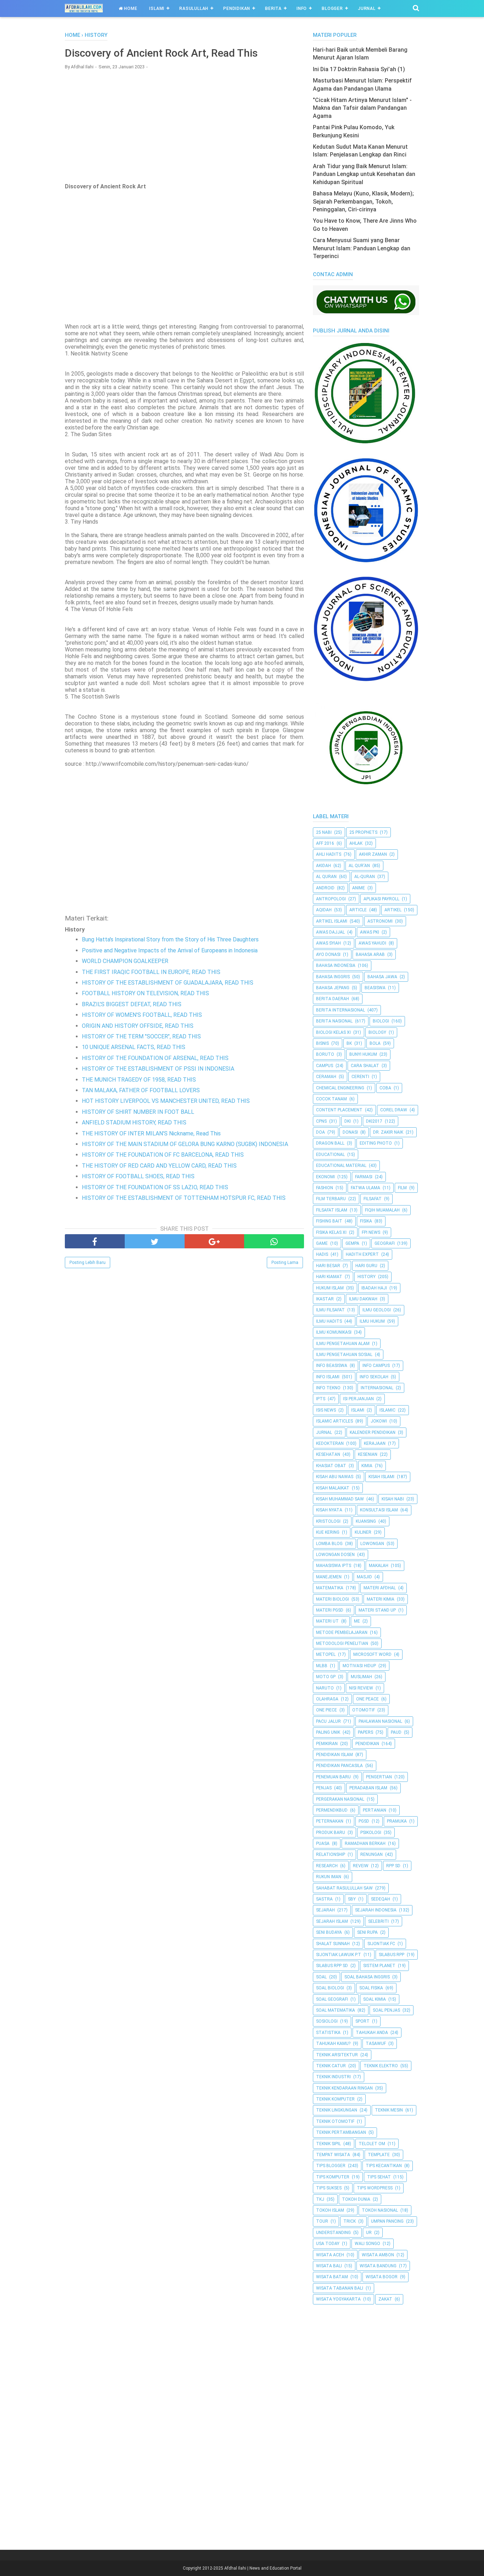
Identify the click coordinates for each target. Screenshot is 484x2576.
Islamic (387, 1410)
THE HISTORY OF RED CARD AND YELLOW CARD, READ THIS (159, 1166)
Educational (330, 1155)
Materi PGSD (330, 1610)
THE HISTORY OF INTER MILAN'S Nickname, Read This (151, 1133)
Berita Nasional (334, 1021)
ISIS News (326, 1410)
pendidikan (367, 1744)
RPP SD (393, 1866)
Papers (365, 1732)
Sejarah (325, 1910)
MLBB (322, 1666)
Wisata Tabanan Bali (340, 2288)
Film (402, 1188)
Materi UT (327, 1621)
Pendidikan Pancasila (339, 1766)
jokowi (379, 1421)
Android (325, 888)
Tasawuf (376, 2044)
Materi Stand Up (377, 1610)
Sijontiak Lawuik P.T (339, 1955)
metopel (326, 1654)
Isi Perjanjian (358, 1399)
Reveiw (361, 1866)
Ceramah (326, 1077)
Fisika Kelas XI (331, 1232)
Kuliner (363, 1532)
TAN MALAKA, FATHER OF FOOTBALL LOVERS (141, 1090)
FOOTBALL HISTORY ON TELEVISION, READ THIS (145, 993)
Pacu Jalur (328, 1721)
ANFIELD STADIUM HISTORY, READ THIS (134, 1122)
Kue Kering (328, 1532)
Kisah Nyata (329, 1510)
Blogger (332, 8)
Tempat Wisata (333, 2155)
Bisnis (322, 1043)
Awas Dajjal (330, 932)
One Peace (367, 1699)
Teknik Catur (331, 2066)
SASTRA (324, 1899)
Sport (362, 2021)
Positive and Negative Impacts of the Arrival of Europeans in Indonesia (170, 950)
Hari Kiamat (329, 1277)
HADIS (322, 1254)
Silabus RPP (392, 1955)
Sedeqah (381, 1899)
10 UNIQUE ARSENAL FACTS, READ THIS (134, 1047)
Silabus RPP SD (332, 1966)
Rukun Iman (329, 1877)
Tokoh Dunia (356, 2199)
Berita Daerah (333, 999)
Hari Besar (328, 1266)
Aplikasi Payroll (381, 899)
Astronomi (380, 921)
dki (348, 1121)
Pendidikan (237, 8)
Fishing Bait (329, 1221)
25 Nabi (324, 832)
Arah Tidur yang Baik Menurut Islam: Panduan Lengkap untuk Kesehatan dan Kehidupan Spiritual (364, 174)
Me (357, 1621)
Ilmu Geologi (377, 1310)
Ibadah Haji (374, 1288)
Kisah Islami (381, 1477)
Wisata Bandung (378, 2266)
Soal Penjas (386, 2010)
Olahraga (327, 1699)
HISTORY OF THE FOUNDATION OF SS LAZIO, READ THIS (155, 1187)
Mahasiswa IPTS (334, 1566)
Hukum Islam (330, 1288)
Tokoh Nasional (380, 2210)
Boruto (325, 1054)
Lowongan (372, 1544)
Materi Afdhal (380, 1588)
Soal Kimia (375, 1999)
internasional (377, 1388)
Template (379, 2155)
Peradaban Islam (368, 1788)
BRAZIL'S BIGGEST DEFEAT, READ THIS (132, 1004)
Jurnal (367, 8)
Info (302, 8)
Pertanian (375, 1810)
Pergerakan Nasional (340, 1799)
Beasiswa (375, 988)
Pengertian (379, 1777)
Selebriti (378, 1921)
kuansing (366, 1521)
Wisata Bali (329, 2266)
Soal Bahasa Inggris (367, 1977)
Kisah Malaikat (333, 1488)
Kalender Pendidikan (373, 1432)
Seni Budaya (329, 1932)
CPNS (321, 1121)
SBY (352, 1899)
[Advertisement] (184, 126)
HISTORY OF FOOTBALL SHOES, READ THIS (138, 1176)
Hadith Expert (362, 1254)
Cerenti (360, 1077)
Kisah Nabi (393, 1499)
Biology (377, 1032)
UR (369, 2233)
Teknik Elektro (381, 2066)
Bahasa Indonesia (336, 965)
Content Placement (339, 1110)
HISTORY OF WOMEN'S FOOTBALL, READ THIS (142, 1015)
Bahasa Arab (370, 954)
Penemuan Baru (333, 1777)
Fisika (366, 1221)
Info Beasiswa (332, 1366)
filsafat (373, 1199)
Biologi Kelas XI (333, 1032)
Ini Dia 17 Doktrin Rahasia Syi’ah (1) (359, 69)
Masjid (364, 1577)
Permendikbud (332, 1810)
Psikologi (371, 1833)
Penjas (324, 1788)
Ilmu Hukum (372, 1321)
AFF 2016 (325, 843)
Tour (322, 2221)
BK (349, 1043)
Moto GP (326, 1677)
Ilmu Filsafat (330, 1310)
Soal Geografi (332, 1999)
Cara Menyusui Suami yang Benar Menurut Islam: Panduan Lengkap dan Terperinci (362, 248)
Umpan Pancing (387, 2221)
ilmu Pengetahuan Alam (343, 1344)
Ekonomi (325, 1177)
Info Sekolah (374, 1377)
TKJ (320, 2199)
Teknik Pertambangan (341, 2132)
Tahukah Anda (372, 2033)
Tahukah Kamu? (333, 2044)
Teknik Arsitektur (337, 2055)
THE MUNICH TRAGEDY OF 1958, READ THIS (139, 1080)
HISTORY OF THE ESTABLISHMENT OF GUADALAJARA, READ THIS (168, 983)
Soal (321, 1977)
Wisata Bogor (382, 2277)
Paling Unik (328, 1732)
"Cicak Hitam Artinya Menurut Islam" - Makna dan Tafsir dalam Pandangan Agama (362, 108)
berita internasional (341, 1010)
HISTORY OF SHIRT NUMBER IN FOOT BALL (138, 1112)
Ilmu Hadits (329, 1321)
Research (327, 1866)
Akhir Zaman (373, 854)
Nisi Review (361, 1688)
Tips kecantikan (384, 2166)
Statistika (328, 2033)
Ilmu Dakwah (363, 1299)
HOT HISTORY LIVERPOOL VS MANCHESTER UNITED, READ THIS (166, 1101)
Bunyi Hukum (363, 1054)
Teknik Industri (333, 2077)
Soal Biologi (330, 1988)
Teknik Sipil (328, 2144)
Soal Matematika (336, 2010)
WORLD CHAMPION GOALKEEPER (125, 961)
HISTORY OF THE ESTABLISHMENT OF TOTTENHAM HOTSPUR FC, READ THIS (184, 1198)
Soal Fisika (371, 1988)
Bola (375, 1043)
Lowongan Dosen (335, 1555)
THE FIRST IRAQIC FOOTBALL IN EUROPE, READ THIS (151, 972)
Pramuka (397, 1821)
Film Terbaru (331, 1199)
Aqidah (324, 910)
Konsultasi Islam (379, 1510)
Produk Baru (331, 1833)
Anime (359, 888)
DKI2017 (374, 1121)
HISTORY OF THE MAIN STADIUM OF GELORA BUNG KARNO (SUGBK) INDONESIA (185, 1144)
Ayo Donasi (328, 954)
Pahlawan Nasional (380, 1721)
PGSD (364, 1821)
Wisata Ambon (378, 2255)
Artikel (393, 910)
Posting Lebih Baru (88, 1263)
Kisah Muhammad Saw (340, 1499)
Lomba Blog (329, 1544)
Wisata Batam (332, 2277)
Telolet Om (372, 2144)
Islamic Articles (334, 1421)
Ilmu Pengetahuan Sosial (344, 1355)
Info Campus (376, 1366)
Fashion (325, 1188)
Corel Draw (394, 1110)
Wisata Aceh (330, 2255)
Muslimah (361, 1677)
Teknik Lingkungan (337, 2110)
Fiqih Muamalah (382, 1210)
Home (130, 8)
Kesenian (368, 1454)
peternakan (330, 1821)
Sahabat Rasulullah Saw (344, 1888)
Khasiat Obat (331, 1466)
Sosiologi (327, 2021)
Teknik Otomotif (335, 2121)
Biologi (381, 1021)
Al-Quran (365, 877)
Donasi (350, 1132)
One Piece (327, 1710)
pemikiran (327, 1744)
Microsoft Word (372, 1654)
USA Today (328, 2244)
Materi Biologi (333, 1599)
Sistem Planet (379, 1966)
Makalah (379, 1566)
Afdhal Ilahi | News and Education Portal (263, 2568)
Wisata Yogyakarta (338, 2299)
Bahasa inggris (333, 977)
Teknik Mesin (389, 2110)
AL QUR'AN (359, 866)
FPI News (371, 1232)
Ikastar (325, 1299)
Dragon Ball (330, 1143)
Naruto (325, 1688)
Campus (325, 1066)
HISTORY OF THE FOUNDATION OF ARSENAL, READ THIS (155, 1058)
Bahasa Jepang (333, 988)
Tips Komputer (333, 2177)
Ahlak (356, 843)
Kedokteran (330, 1443)
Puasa (323, 1843)
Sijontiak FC (381, 1944)
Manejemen (329, 1577)
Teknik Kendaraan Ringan (344, 2088)
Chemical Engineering (340, 1088)
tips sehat (379, 2177)
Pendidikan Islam (334, 1755)
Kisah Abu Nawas (335, 1477)
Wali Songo (367, 2244)
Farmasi (364, 1177)
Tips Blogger (331, 2166)
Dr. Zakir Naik (388, 1132)
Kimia (367, 1466)
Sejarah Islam (332, 1921)
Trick (350, 2221)
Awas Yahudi (372, 943)
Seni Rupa (367, 1932)
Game (322, 1243)
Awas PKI (370, 932)
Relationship (331, 1854)
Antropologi (331, 899)
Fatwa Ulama (365, 1188)
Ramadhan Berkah (365, 1843)
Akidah (323, 866)
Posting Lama (285, 1263)
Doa (320, 1132)
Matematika (330, 1588)
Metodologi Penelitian (342, 1643)
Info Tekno (328, 1388)
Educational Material (341, 1166)
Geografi (385, 1243)
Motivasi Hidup (359, 1666)
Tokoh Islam (330, 2210)
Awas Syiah (328, 943)
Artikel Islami (332, 921)
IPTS (321, 1399)
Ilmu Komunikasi (334, 1332)
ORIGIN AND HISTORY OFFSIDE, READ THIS (138, 1026)
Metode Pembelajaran (342, 1632)
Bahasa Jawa (382, 977)
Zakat (385, 2299)
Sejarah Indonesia (376, 1910)
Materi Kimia (381, 1599)
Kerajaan (375, 1443)
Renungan (372, 1854)
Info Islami (328, 1377)
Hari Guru (366, 1266)
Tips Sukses (329, 2188)
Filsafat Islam (332, 1210)
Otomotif (364, 1710)
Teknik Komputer (335, 2099)
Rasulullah (194, 8)
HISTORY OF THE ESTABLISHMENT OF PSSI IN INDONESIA (158, 1069)
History (367, 1277)
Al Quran (326, 877)
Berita (273, 8)
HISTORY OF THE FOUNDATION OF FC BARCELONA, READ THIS (163, 1155)
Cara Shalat (365, 1066)
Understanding (333, 2233)
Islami (157, 8)
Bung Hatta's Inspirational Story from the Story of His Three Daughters (170, 939)
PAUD (396, 1732)
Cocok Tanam (331, 1099)
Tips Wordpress (375, 2188)
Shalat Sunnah (333, 1944)
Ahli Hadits (329, 854)
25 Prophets (363, 832)
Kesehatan (328, 1454)
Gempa (352, 1243)
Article (358, 910)
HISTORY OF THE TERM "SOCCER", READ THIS (141, 1036)
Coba (385, 1088)
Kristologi (328, 1521)
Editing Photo (376, 1143)
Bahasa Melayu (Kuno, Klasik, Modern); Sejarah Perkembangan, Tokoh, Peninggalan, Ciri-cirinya (363, 201)
